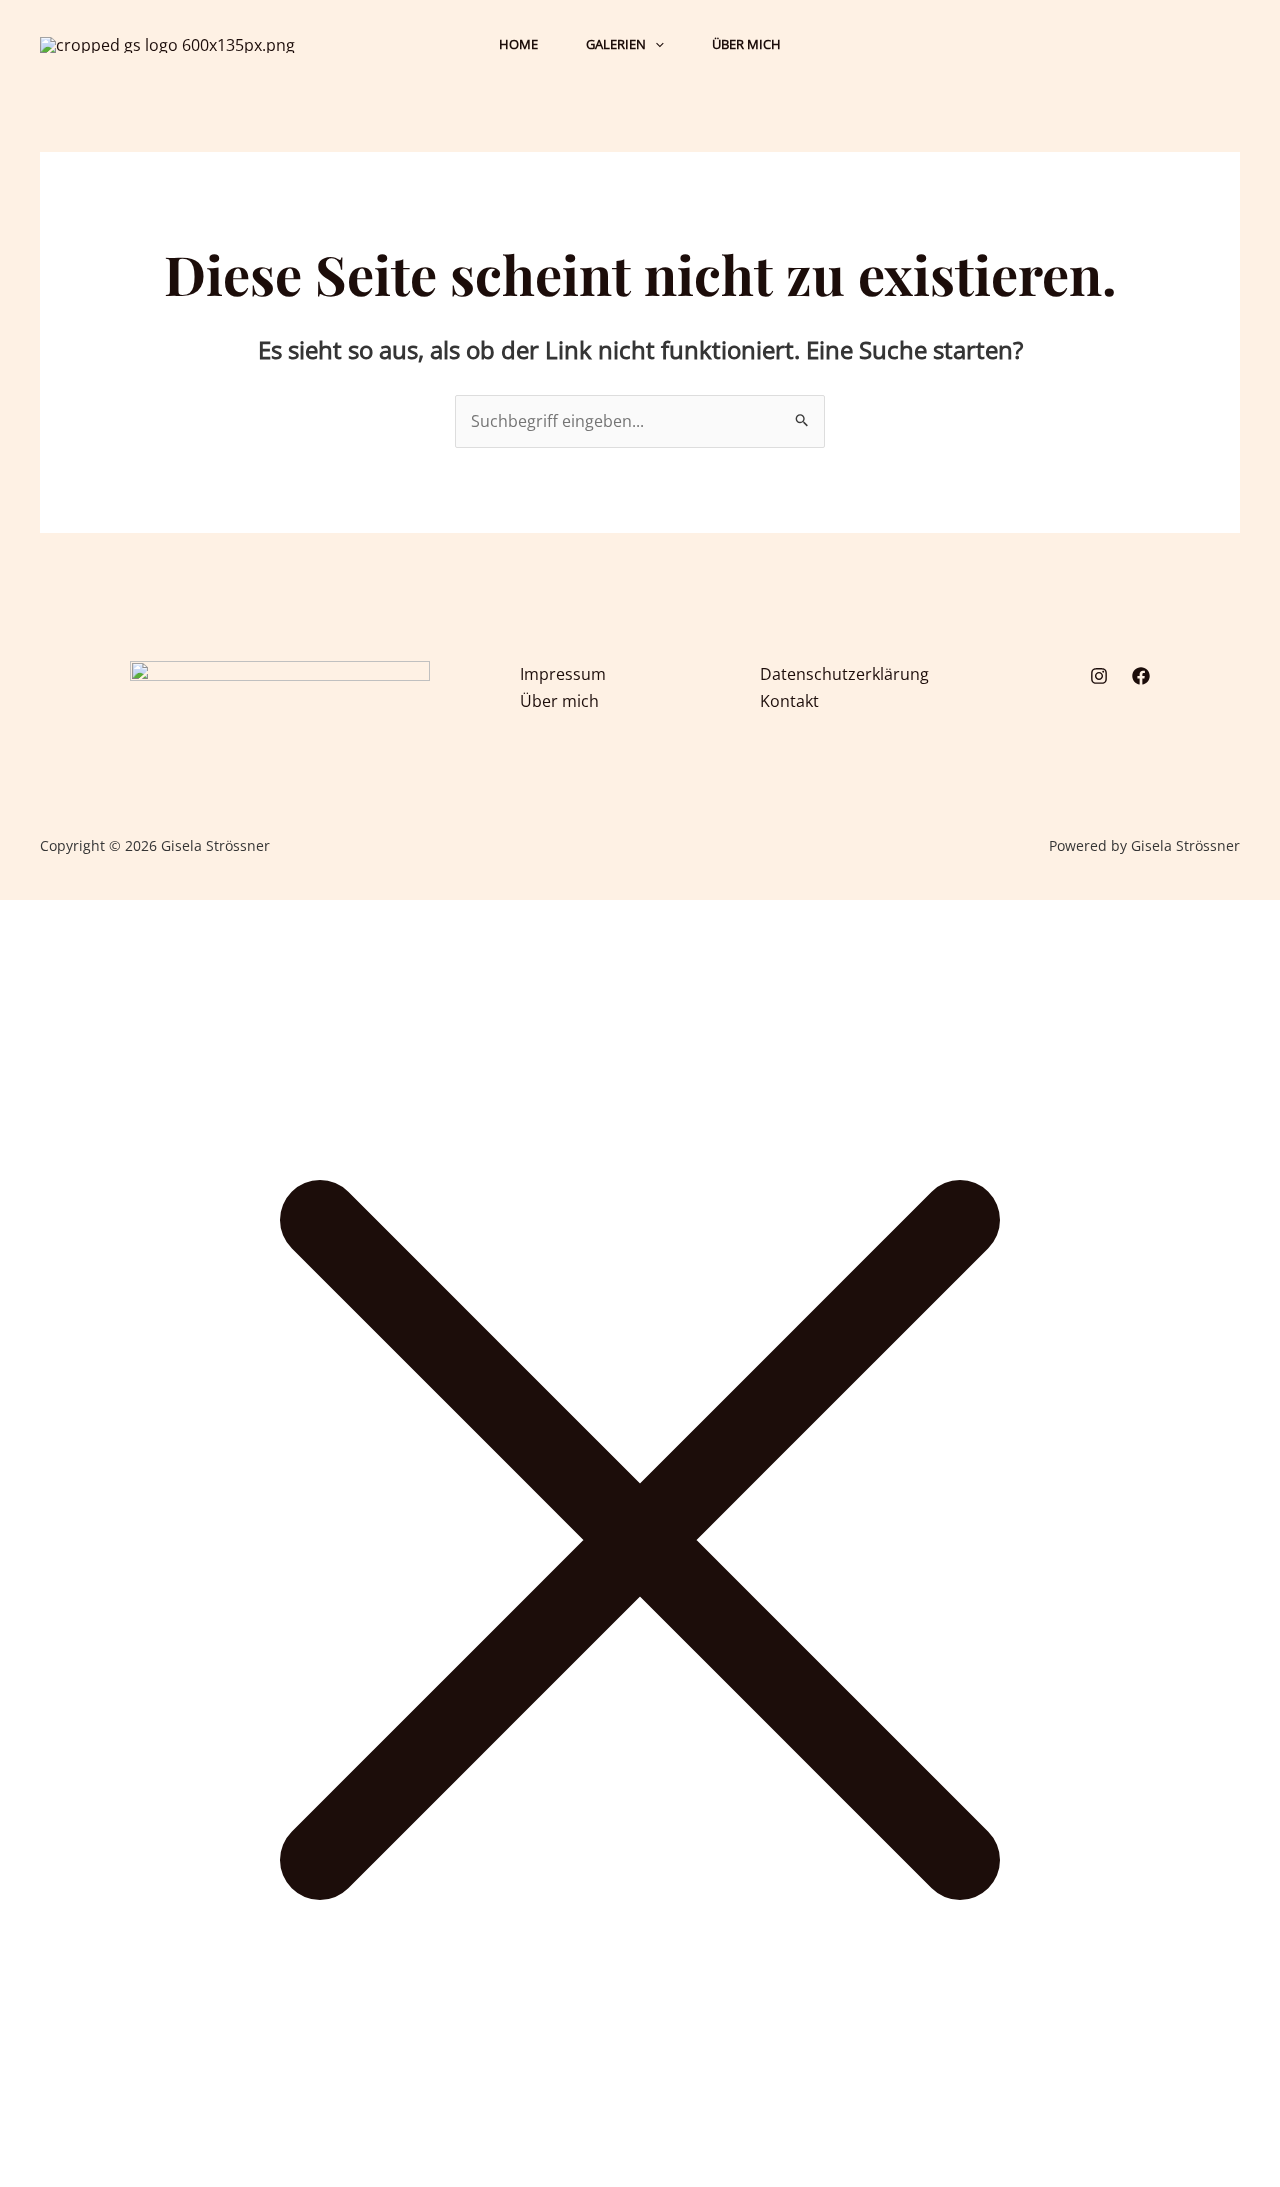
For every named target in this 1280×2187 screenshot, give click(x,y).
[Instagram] (1099, 676)
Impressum (563, 674)
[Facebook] (1141, 676)
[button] (655, 44)
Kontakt (789, 701)
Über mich (559, 701)
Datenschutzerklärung (844, 674)
